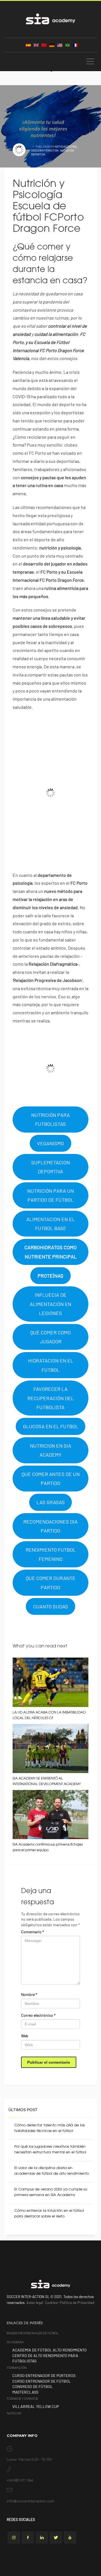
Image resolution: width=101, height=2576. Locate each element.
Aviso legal (35, 2303)
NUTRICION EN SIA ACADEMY (51, 1450)
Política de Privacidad (77, 2303)
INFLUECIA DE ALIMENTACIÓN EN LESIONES (50, 1304)
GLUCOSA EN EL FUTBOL (51, 1426)
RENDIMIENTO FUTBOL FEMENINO (51, 1554)
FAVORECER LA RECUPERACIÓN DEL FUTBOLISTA (51, 1398)
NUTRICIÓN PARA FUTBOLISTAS (50, 1119)
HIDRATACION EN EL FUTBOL (51, 1365)
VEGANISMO (50, 1143)
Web (25, 2036)
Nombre (29, 1994)
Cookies (51, 2303)
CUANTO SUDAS (51, 1606)
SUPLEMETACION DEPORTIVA (50, 1167)
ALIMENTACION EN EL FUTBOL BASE (51, 1224)
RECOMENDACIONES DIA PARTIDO (50, 1526)
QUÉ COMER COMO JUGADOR (50, 1337)
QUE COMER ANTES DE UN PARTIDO (51, 1479)
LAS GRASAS (51, 1502)
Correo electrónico (38, 2015)
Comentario (33, 1932)
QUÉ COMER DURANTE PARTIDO (51, 1583)
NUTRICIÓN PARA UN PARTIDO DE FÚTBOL (50, 1195)
